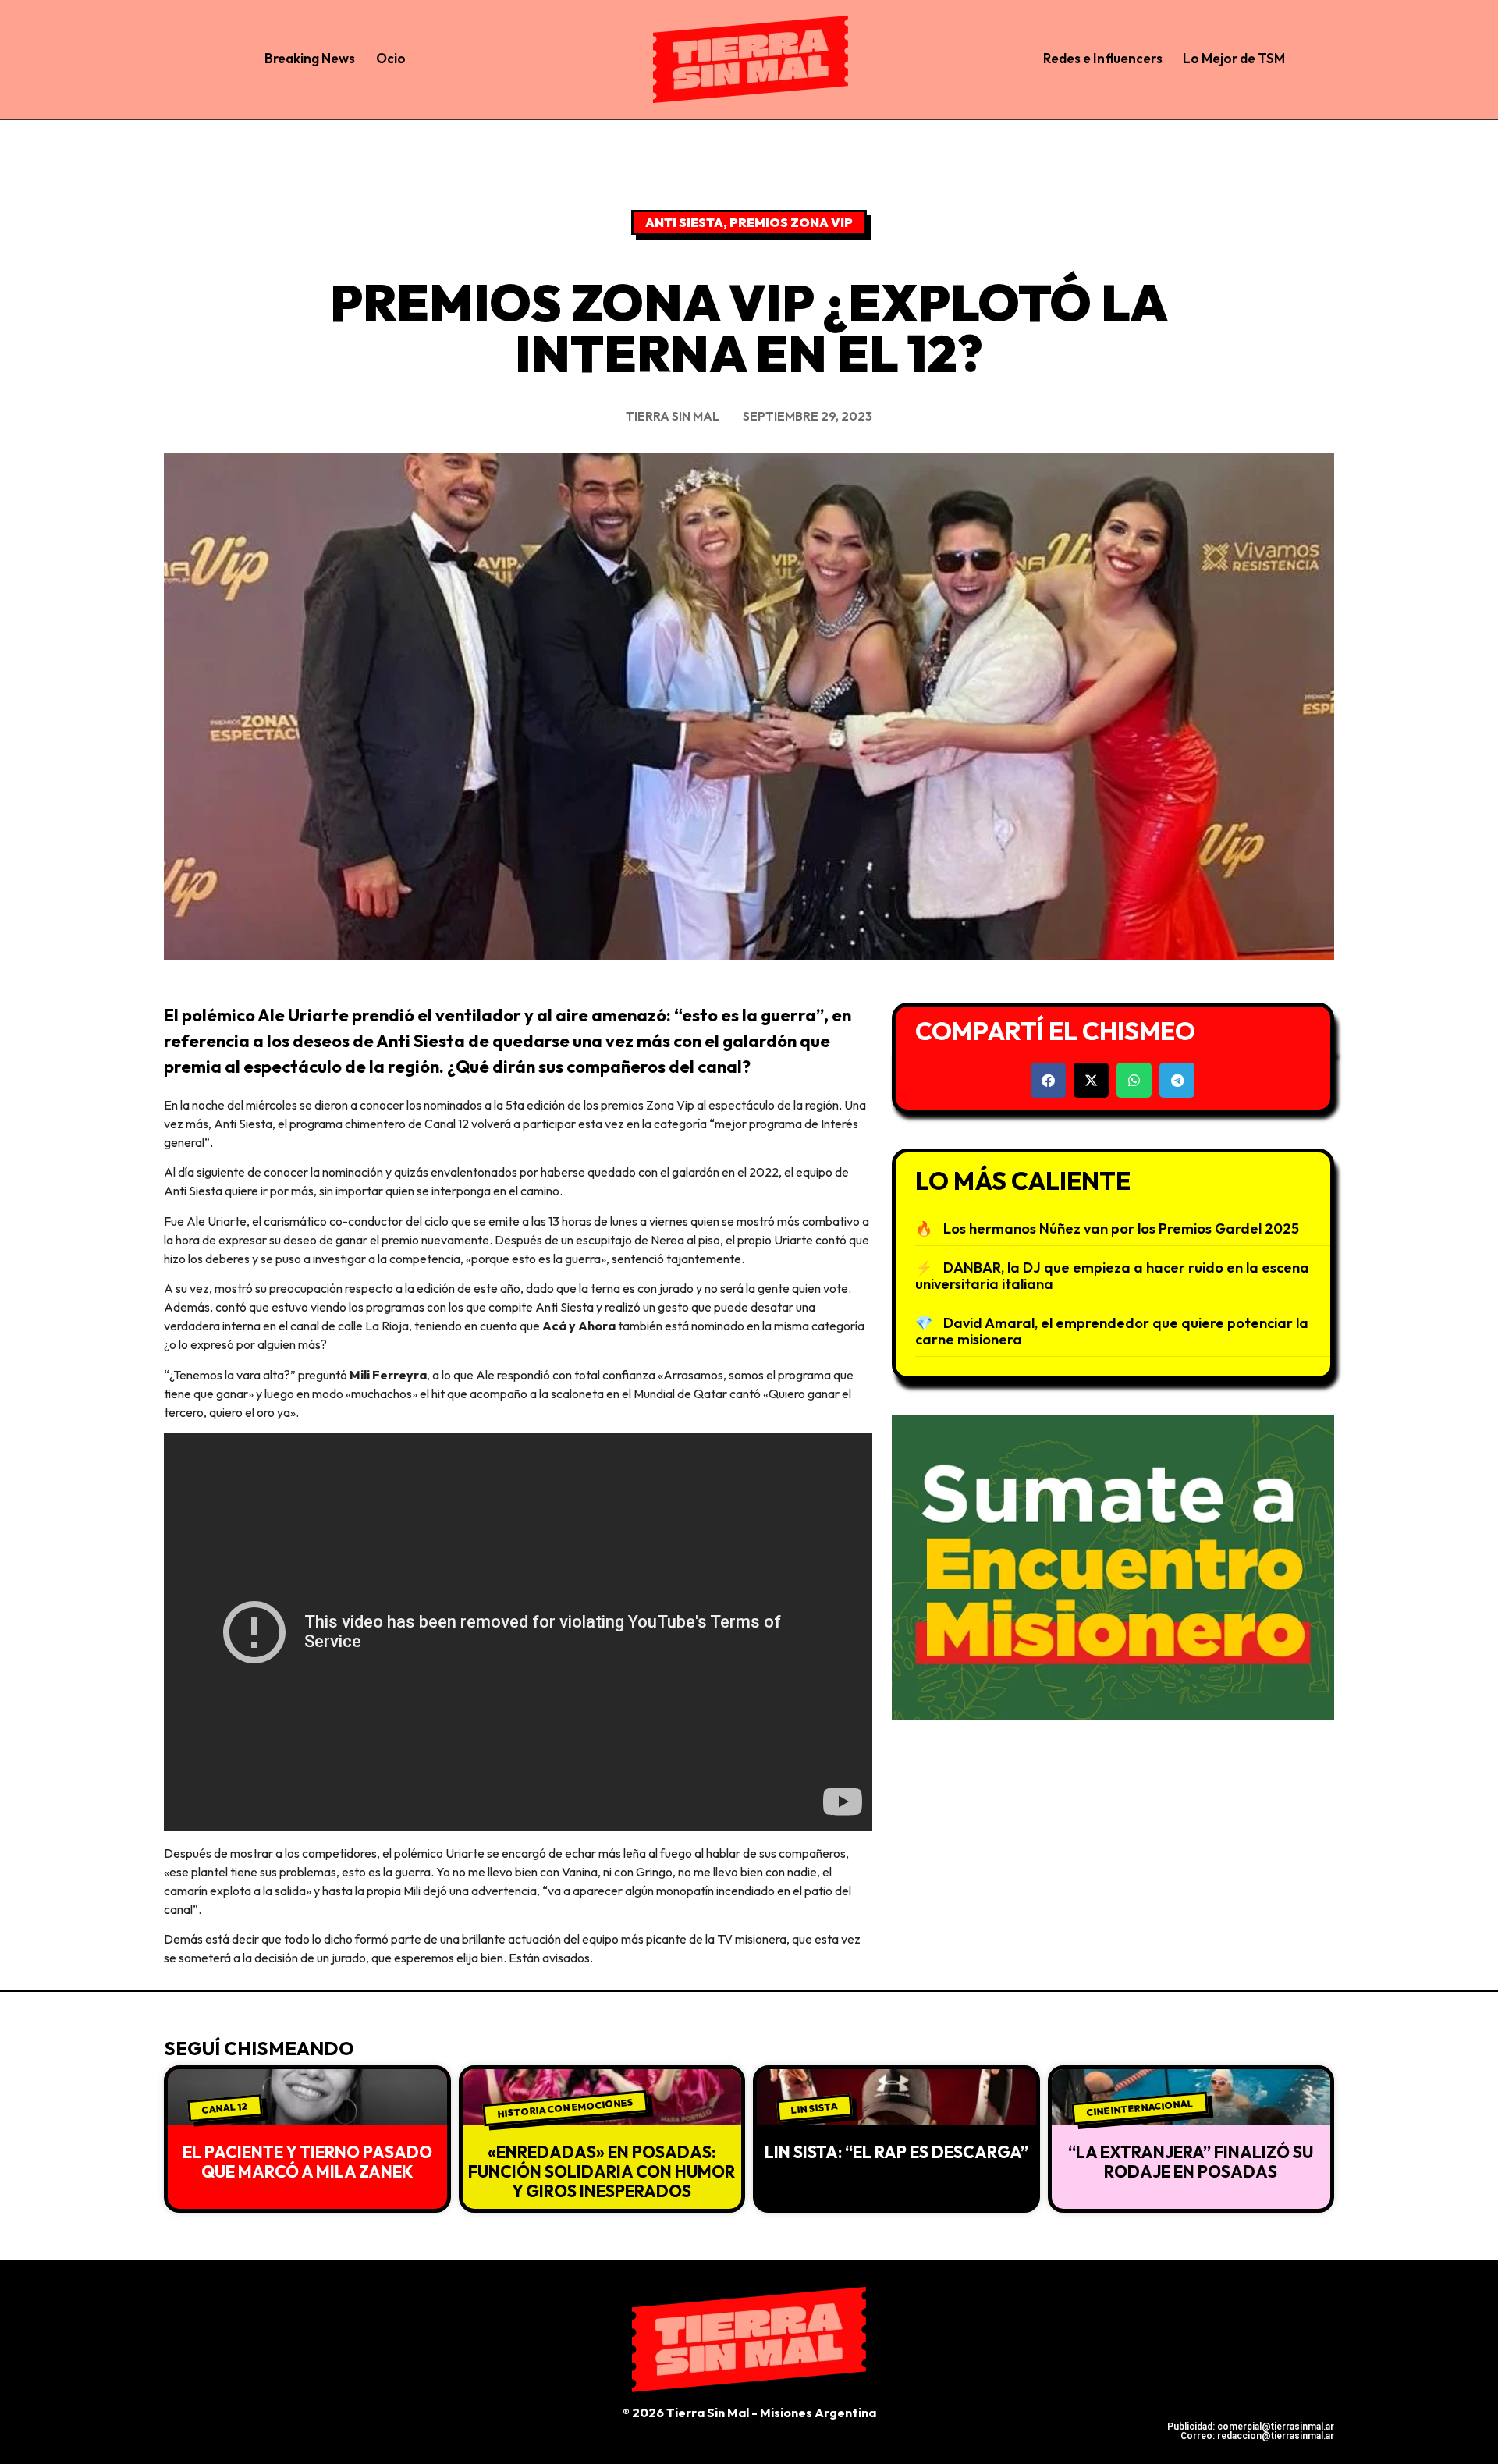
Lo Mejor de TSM (1234, 58)
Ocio (391, 58)
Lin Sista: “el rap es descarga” (896, 2152)
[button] (1048, 1080)
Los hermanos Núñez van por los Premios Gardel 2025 (1121, 1228)
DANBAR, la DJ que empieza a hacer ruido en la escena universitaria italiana (1112, 1276)
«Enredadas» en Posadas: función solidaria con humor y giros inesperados (602, 2171)
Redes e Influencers (1103, 58)
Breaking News (310, 58)
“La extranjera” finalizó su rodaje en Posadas (1191, 2162)
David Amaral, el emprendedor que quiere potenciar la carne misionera (1112, 1331)
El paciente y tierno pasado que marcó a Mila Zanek (307, 2162)
